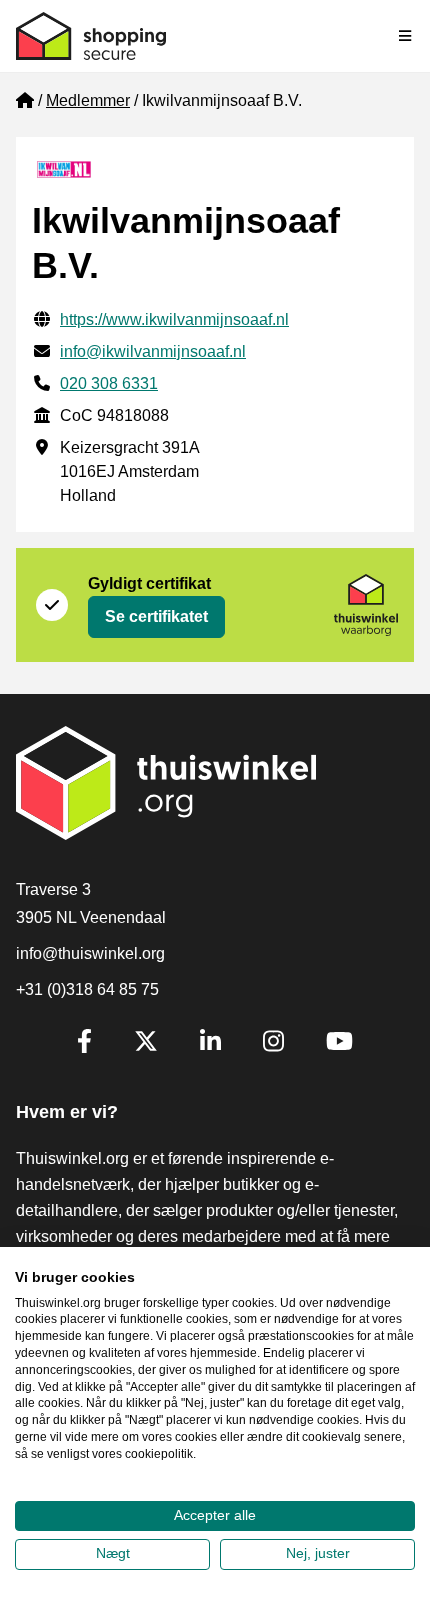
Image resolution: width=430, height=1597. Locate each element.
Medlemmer (88, 100)
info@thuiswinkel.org (90, 953)
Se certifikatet (156, 616)
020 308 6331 (109, 383)
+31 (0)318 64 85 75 (87, 989)
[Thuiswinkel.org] (91, 36)
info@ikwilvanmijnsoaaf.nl (153, 351)
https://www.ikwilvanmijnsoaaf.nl (174, 319)
